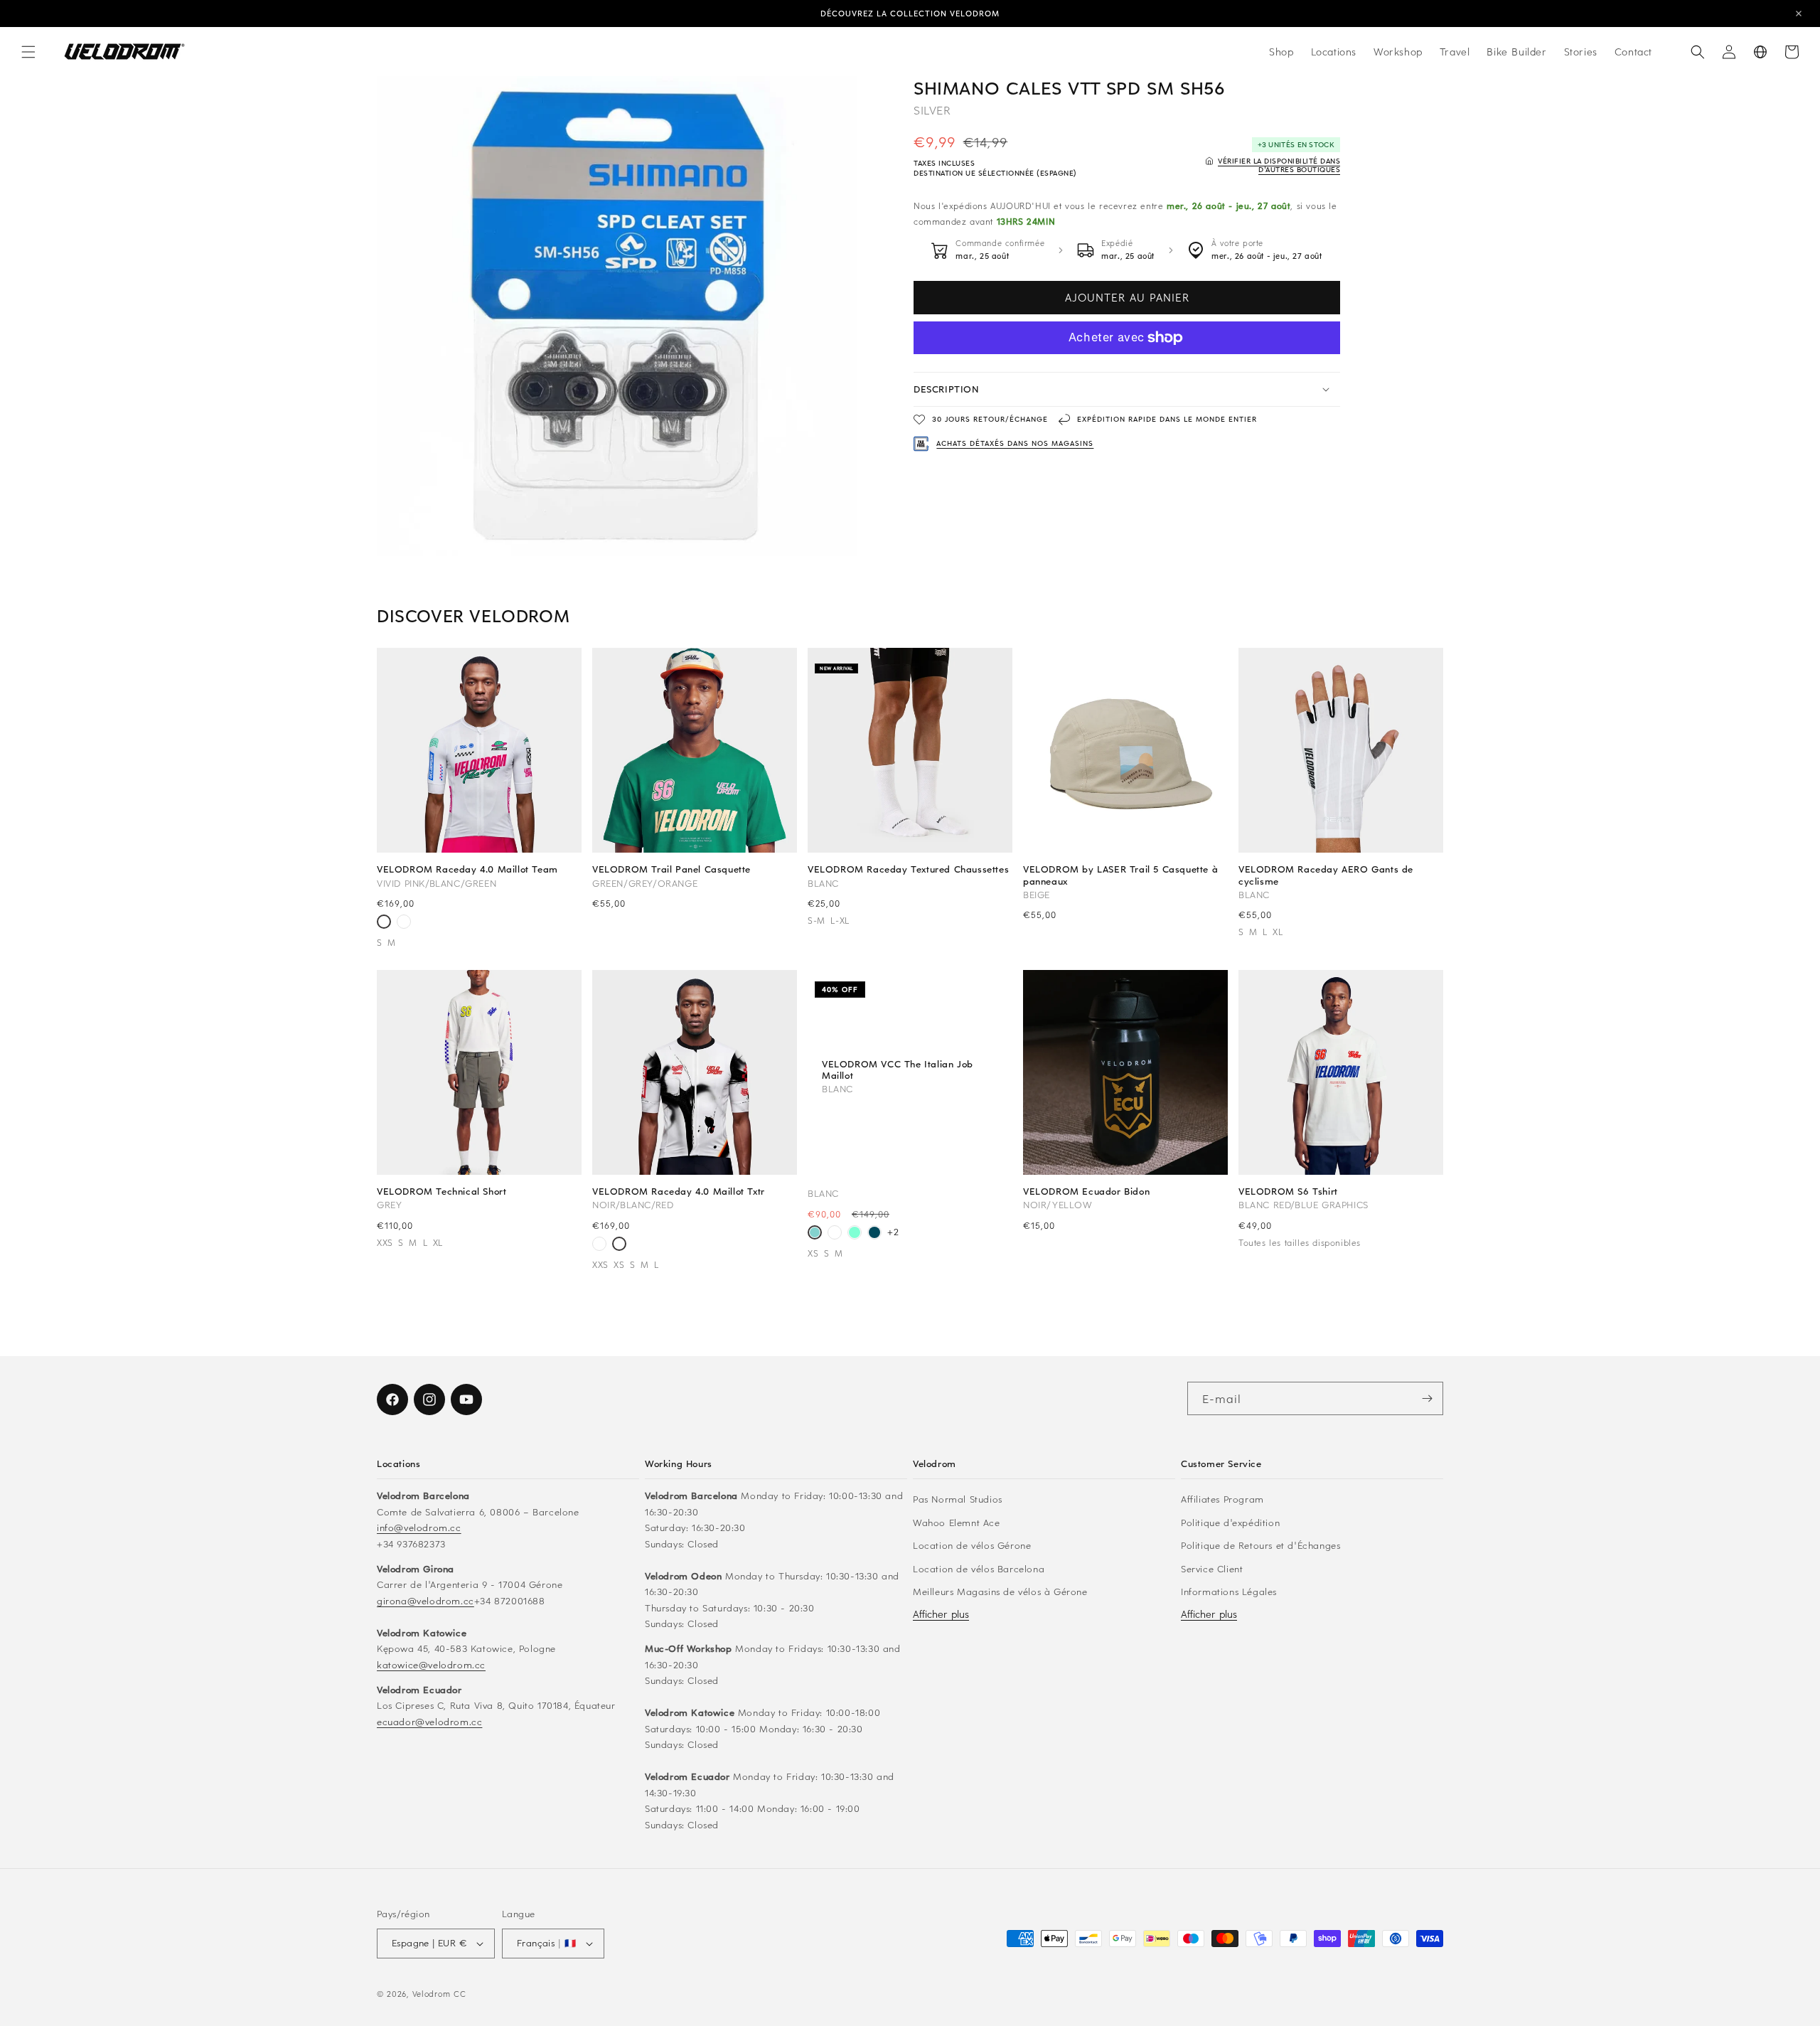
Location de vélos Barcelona (979, 1568)
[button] (28, 52)
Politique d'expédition (1230, 1522)
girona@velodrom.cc (425, 1600)
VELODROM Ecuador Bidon (1086, 1191)
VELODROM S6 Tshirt (1288, 1191)
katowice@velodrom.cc (431, 1664)
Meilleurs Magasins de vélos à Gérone (1000, 1591)
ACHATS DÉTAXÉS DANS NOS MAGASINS (1015, 443)
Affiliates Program (1222, 1499)
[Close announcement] (1799, 14)
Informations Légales (1229, 1591)
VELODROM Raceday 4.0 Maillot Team (467, 869)
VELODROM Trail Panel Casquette (671, 869)
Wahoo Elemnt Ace (957, 1522)
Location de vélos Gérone (972, 1545)
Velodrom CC (439, 1994)
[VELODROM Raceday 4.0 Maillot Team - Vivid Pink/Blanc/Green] (384, 923)
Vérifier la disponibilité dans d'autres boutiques (1279, 165)
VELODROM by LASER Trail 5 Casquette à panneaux (1120, 875)
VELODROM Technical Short (441, 1191)
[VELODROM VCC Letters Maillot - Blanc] (835, 1234)
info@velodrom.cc (419, 1527)
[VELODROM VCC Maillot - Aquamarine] (855, 1234)
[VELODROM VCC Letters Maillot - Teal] (874, 1234)
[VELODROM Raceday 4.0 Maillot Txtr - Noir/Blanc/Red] (404, 923)
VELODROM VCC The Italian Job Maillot (898, 1070)
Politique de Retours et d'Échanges (1260, 1545)
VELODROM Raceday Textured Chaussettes (908, 869)
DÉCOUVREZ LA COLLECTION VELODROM (910, 13)
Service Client (1212, 1568)
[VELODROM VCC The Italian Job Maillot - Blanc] (815, 1234)
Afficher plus (941, 1614)
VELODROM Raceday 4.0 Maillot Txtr (679, 1191)
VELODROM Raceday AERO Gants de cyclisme (1326, 875)
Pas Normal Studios (958, 1499)
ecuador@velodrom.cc (429, 1721)
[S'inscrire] (1427, 1398)
